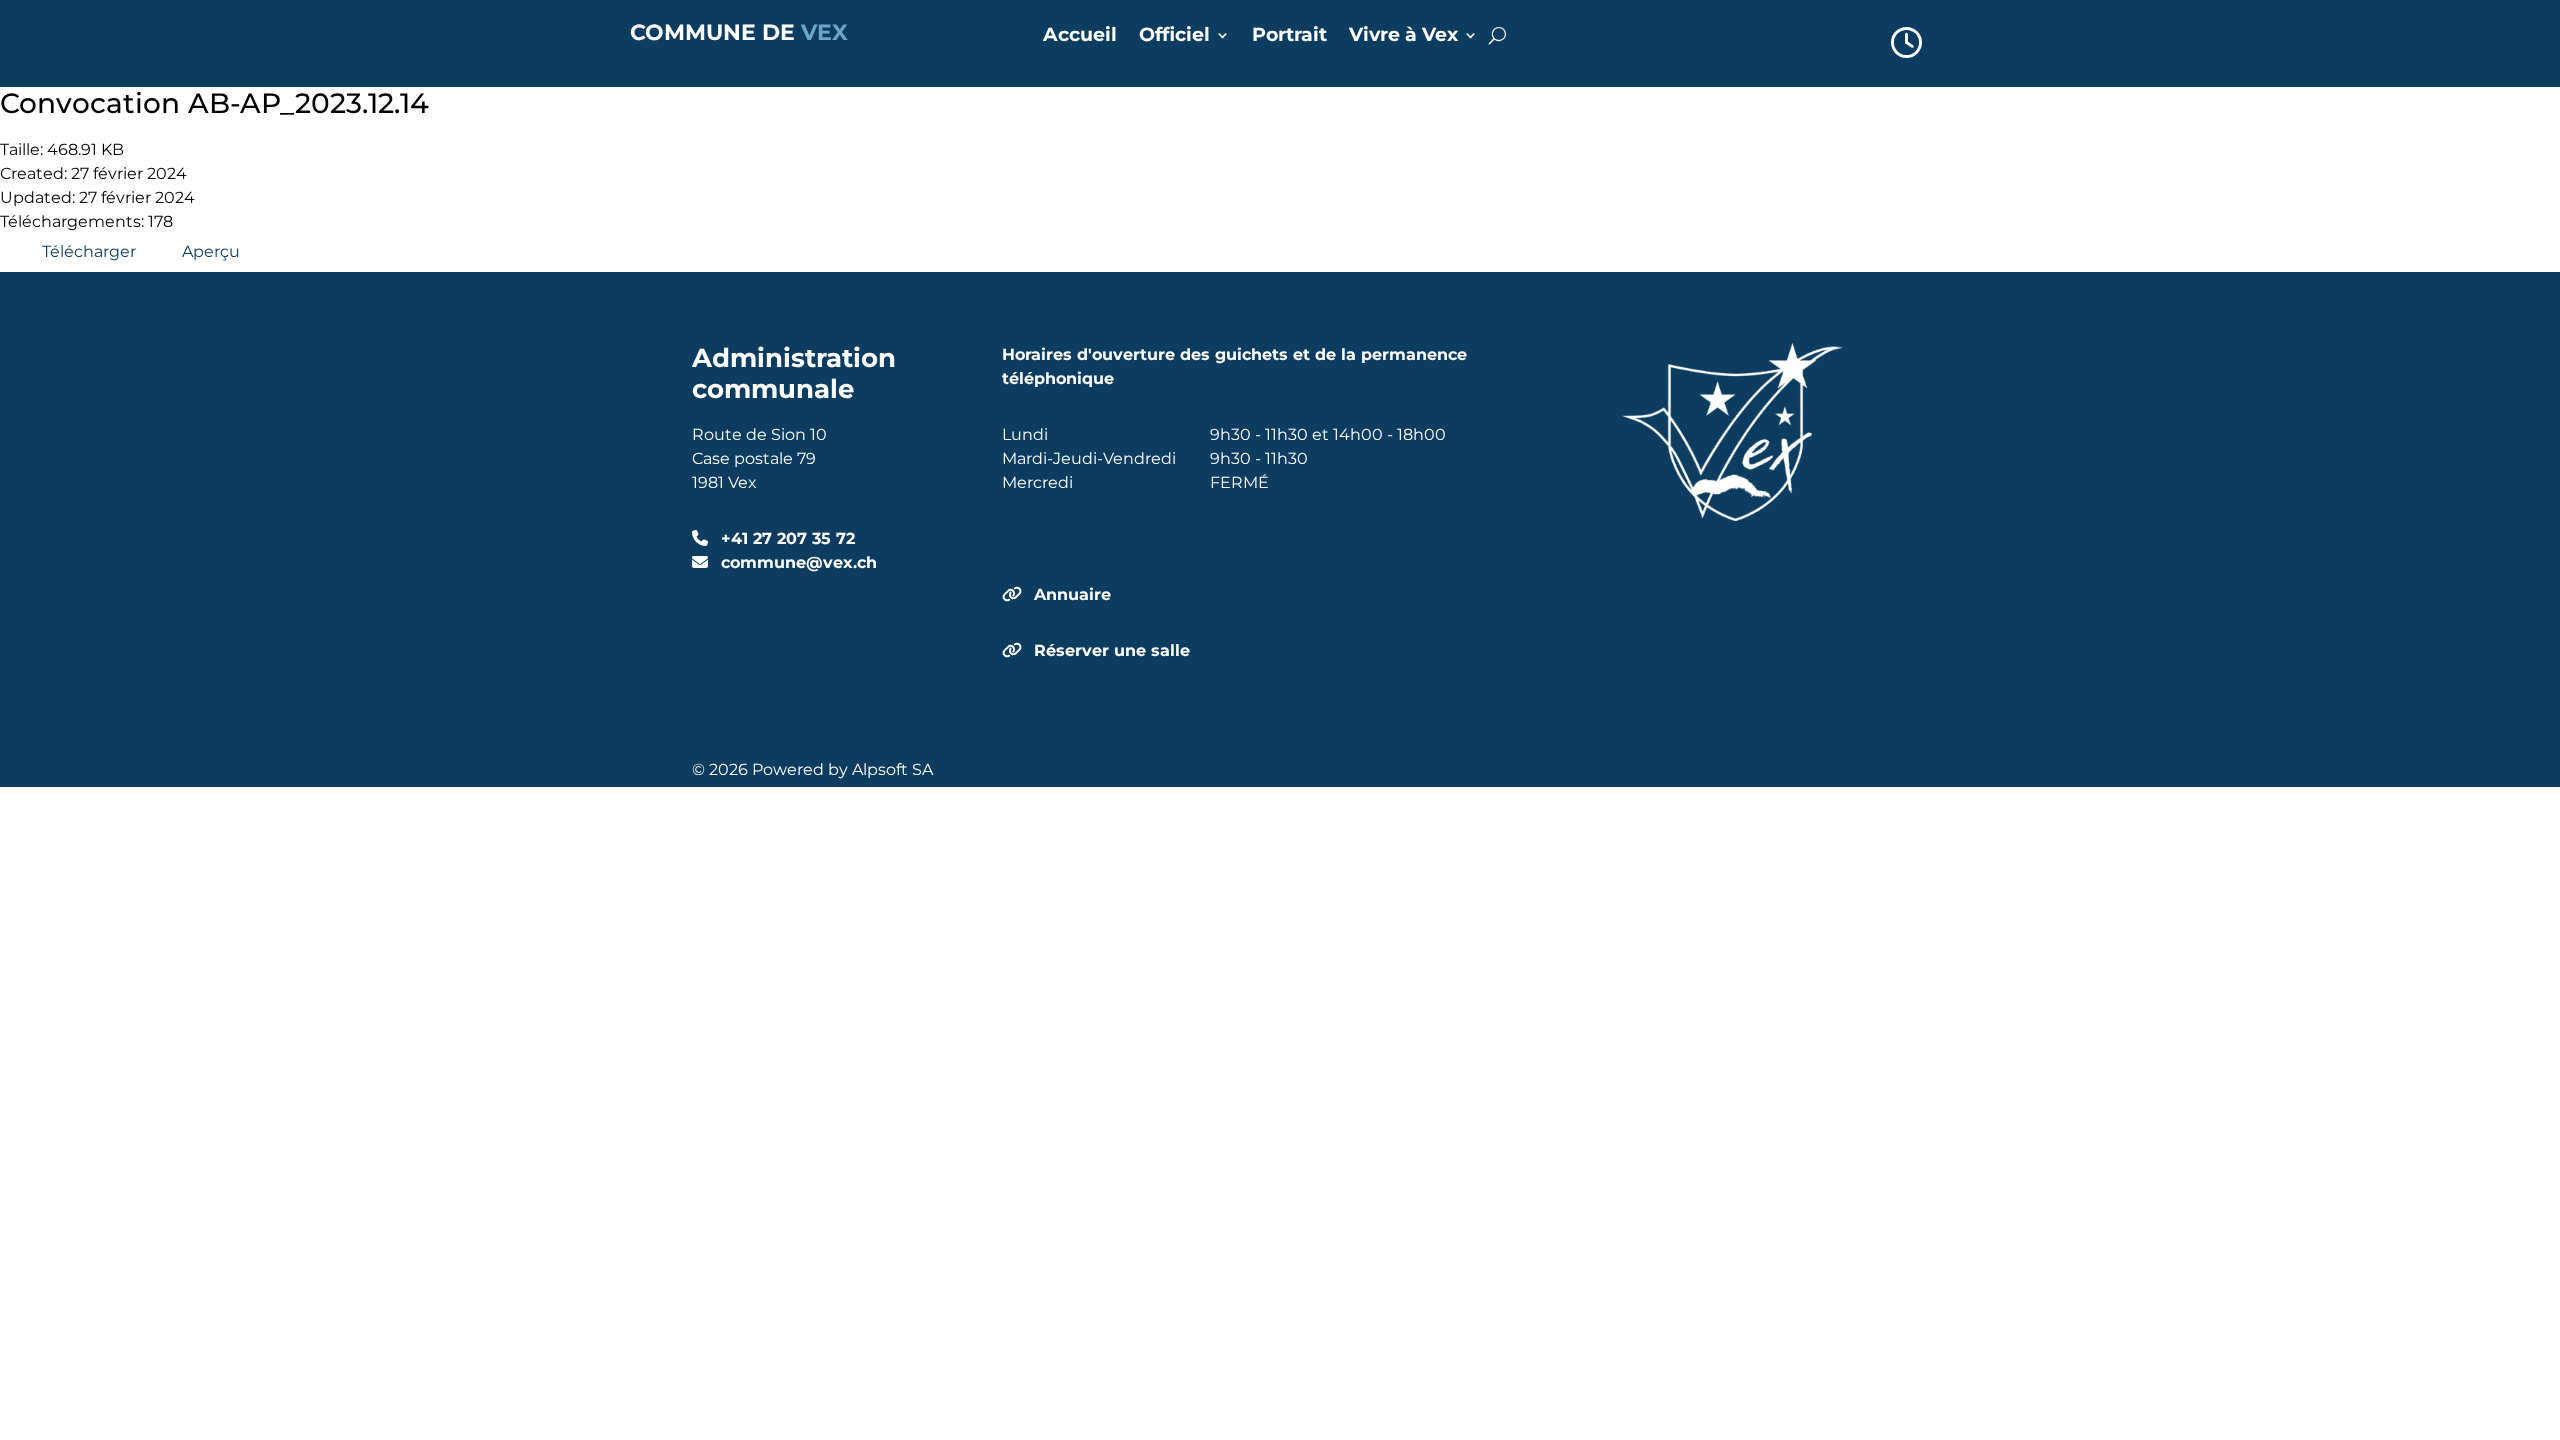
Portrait (1289, 37)
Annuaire (1072, 594)
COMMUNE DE (739, 32)
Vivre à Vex (1403, 37)
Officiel (1174, 37)
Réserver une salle (1112, 650)
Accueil (1080, 37)
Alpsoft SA (892, 769)
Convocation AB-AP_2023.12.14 (214, 103)
